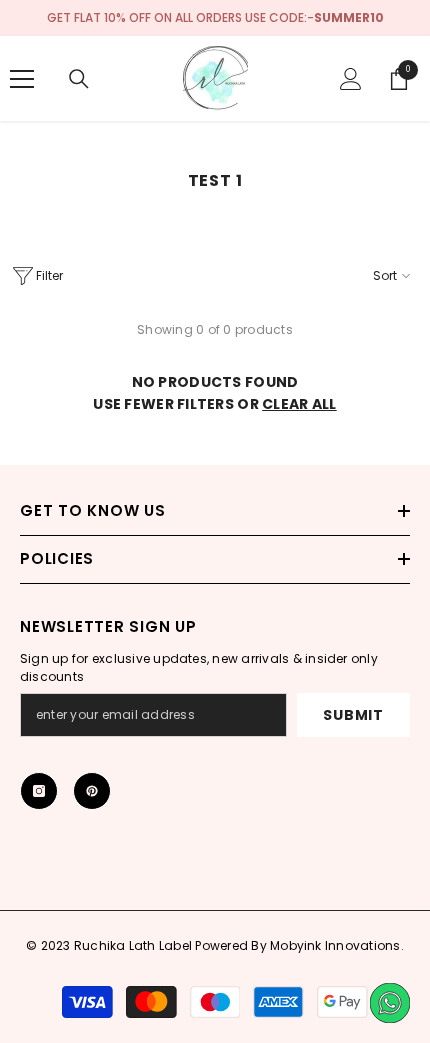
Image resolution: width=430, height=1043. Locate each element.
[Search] (79, 79)
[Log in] (351, 79)
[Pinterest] (92, 791)
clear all (299, 404)
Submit (353, 715)
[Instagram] (39, 791)
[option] (215, 18)
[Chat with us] (390, 1003)
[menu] (22, 79)
